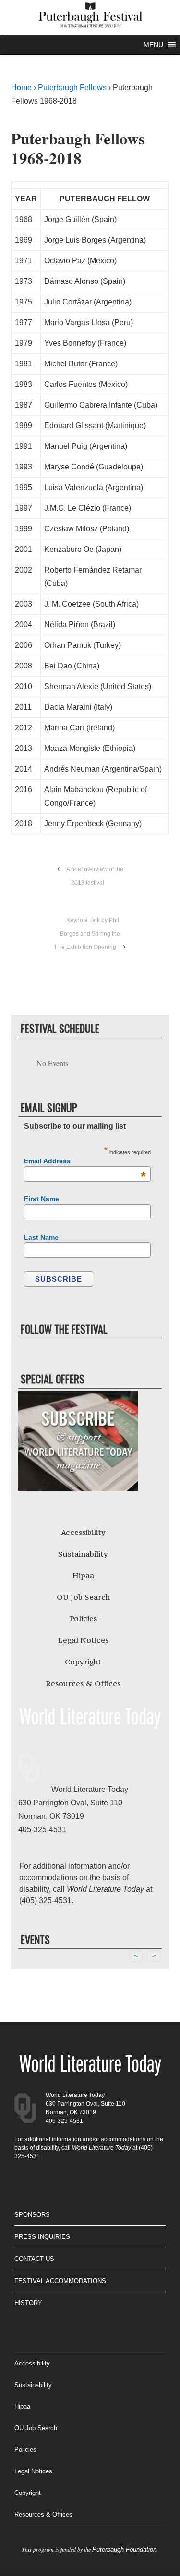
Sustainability (83, 1554)
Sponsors (32, 2215)
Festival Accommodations (60, 2281)
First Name (42, 1199)
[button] (153, 45)
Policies (83, 1618)
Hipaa (83, 1575)
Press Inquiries (42, 2237)
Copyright (83, 1662)
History (28, 2303)
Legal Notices (83, 1640)
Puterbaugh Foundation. (125, 2549)
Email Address (85, 1161)
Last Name (41, 1237)
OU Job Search (83, 1597)
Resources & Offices (83, 1683)
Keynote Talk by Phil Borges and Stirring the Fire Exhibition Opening (87, 934)
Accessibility (83, 1532)
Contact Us (34, 2259)
